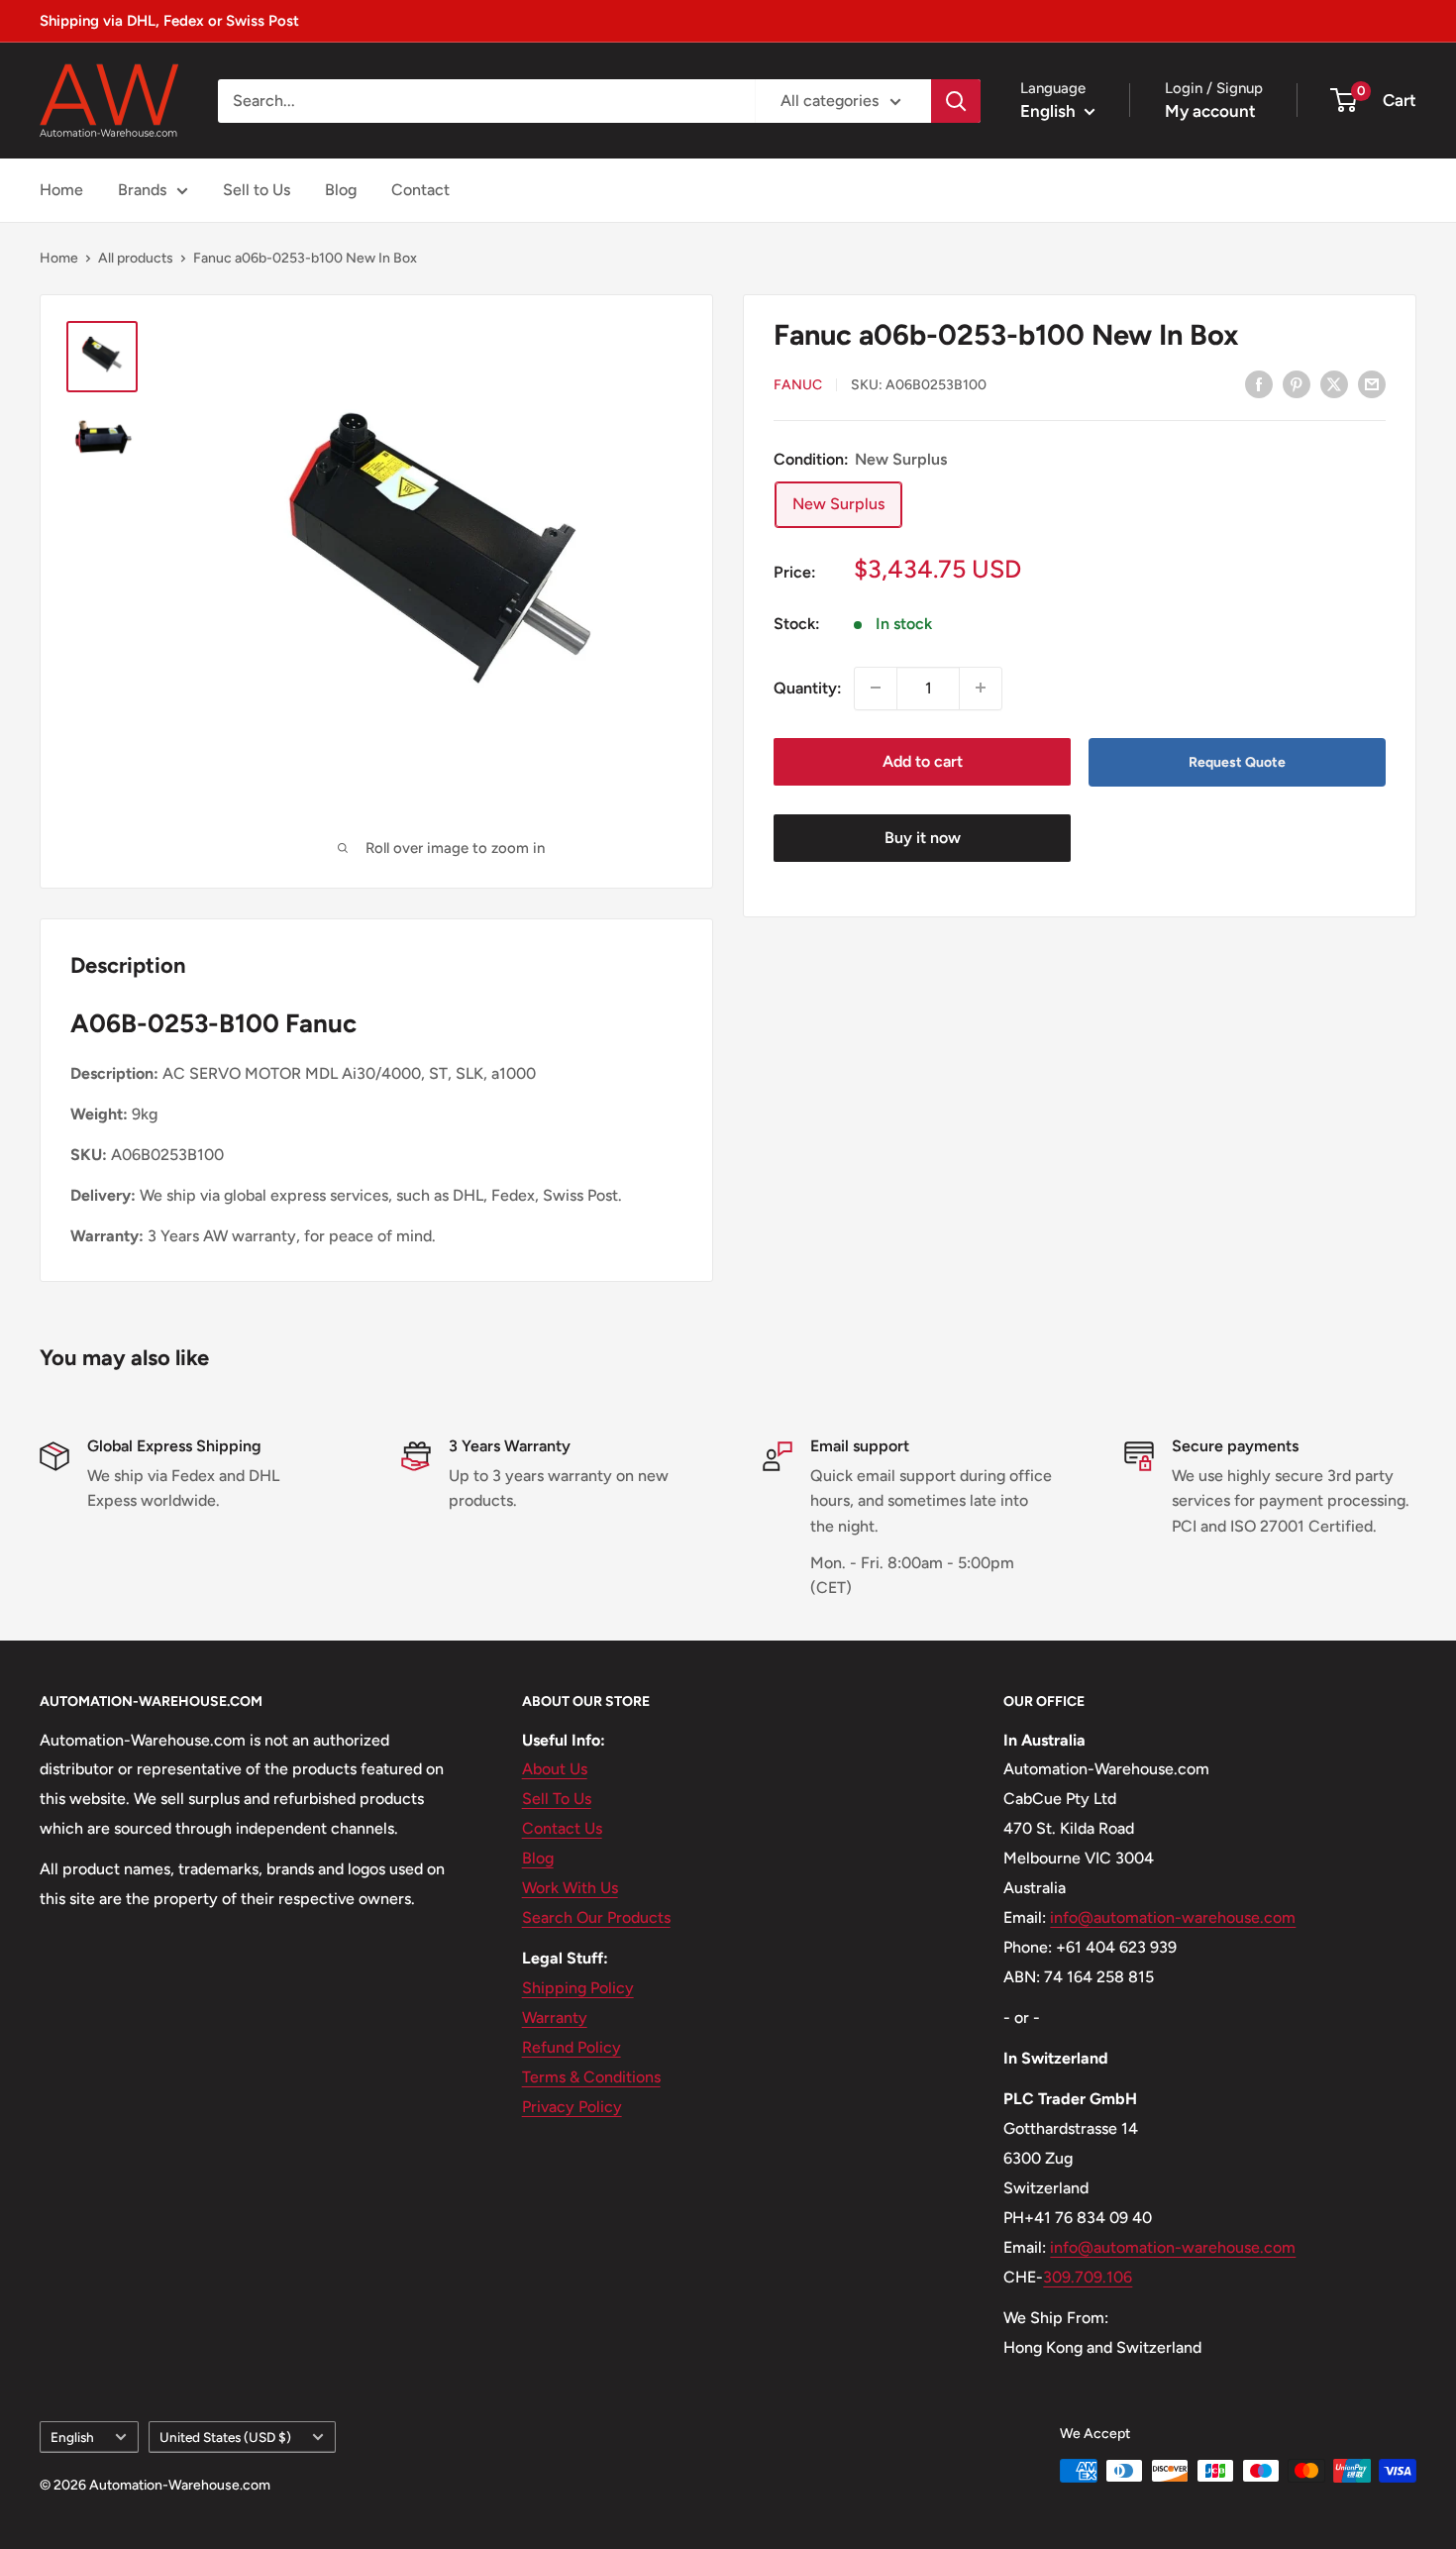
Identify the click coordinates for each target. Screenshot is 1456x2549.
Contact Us (562, 1828)
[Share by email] (1372, 383)
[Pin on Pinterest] (1297, 383)
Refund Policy (572, 2047)
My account (1210, 111)
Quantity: (808, 687)
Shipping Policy (578, 1988)
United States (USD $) (225, 2437)
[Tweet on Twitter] (1334, 383)
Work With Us (570, 1888)
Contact (420, 190)
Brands (142, 190)
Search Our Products (596, 1917)
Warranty (555, 2018)
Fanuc (798, 385)
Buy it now (923, 838)
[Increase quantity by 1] (981, 688)
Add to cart (923, 760)
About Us (555, 1769)
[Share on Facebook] (1259, 383)
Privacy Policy (572, 2107)
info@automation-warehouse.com (1173, 1917)
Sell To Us (557, 1799)
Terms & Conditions (591, 2077)
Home (61, 190)
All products (136, 258)
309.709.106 (1088, 2277)
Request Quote (1237, 761)
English (72, 2437)
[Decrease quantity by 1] (876, 688)
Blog (341, 190)
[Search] (956, 101)
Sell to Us (257, 190)
